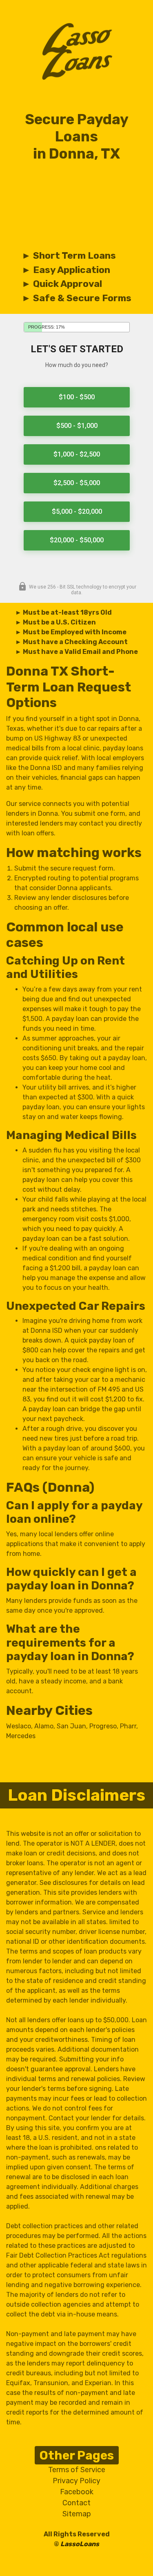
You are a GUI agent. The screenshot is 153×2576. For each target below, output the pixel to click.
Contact (76, 2503)
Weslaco (19, 1726)
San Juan (71, 1726)
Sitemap (77, 2514)
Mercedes (21, 1736)
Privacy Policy (76, 2481)
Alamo (44, 1726)
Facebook (77, 2492)
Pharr (128, 1726)
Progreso (103, 1726)
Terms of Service (77, 2470)
